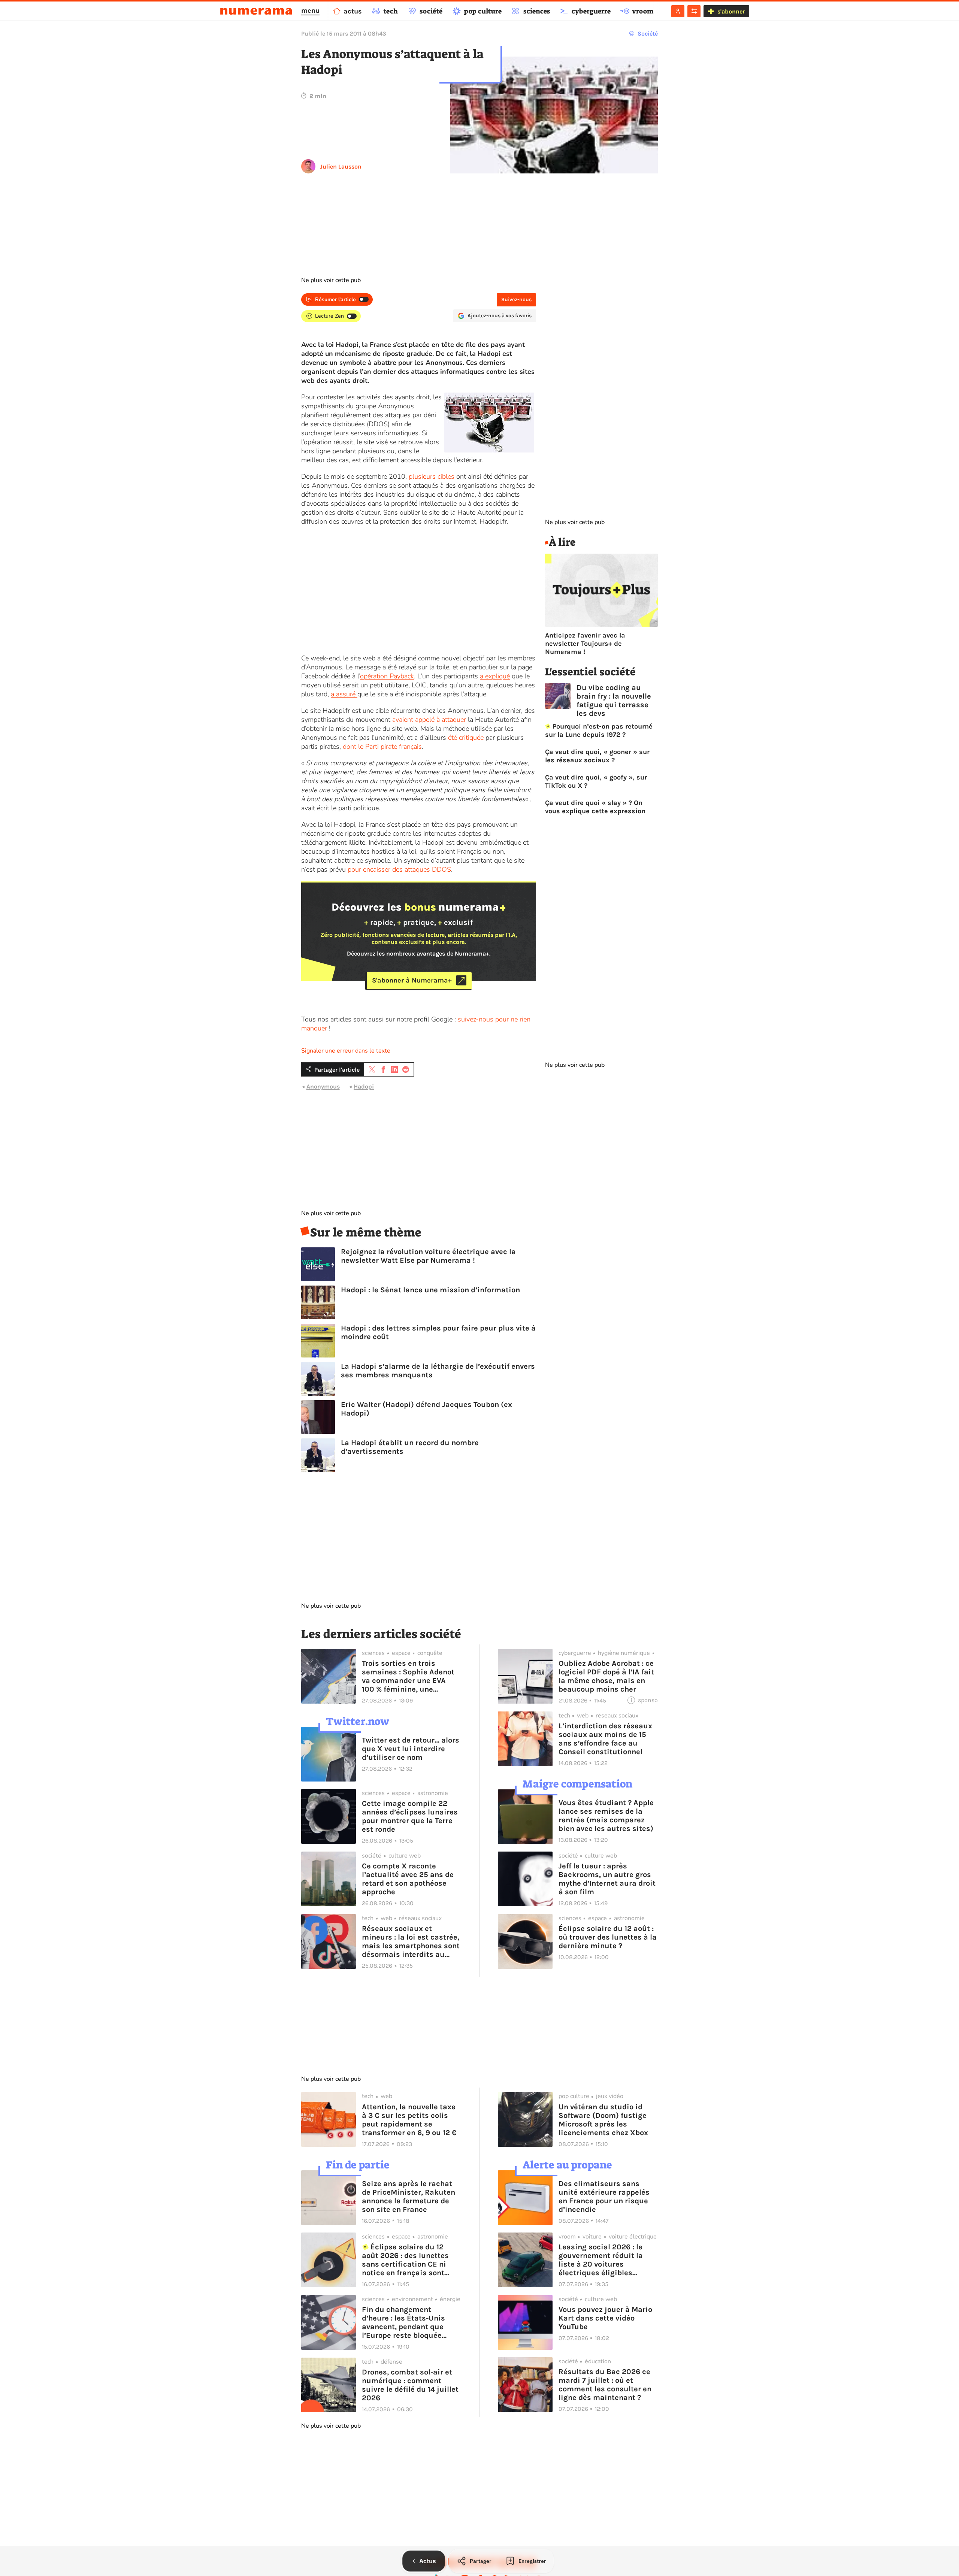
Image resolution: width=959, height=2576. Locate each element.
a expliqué (495, 676)
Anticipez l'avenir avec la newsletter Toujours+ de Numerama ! (585, 644)
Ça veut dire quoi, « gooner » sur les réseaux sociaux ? (597, 756)
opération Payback (387, 676)
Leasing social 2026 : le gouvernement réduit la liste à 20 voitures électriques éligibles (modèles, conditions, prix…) (601, 2260)
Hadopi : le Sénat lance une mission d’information (430, 1290)
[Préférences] (694, 11)
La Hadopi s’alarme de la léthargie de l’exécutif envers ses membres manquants (438, 1371)
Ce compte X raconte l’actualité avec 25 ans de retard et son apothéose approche (408, 1879)
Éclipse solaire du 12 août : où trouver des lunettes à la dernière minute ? (608, 1937)
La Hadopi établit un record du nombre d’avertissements (410, 1447)
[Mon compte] (678, 11)
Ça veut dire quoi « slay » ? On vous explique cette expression (595, 807)
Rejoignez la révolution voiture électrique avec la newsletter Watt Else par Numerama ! (428, 1256)
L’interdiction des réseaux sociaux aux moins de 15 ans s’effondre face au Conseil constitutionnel (605, 1739)
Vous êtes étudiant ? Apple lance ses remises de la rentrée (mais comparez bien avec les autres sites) (606, 1816)
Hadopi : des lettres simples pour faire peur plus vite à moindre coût (438, 1332)
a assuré (344, 694)
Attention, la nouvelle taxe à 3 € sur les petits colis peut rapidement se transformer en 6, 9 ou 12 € (409, 2120)
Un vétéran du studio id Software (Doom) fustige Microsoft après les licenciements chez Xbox (603, 2120)
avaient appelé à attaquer (429, 720)
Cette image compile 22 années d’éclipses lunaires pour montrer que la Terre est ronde (410, 1816)
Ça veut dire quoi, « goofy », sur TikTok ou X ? (596, 781)
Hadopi (364, 1086)
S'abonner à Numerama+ (412, 980)
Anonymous (323, 1086)
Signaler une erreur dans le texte (346, 1051)
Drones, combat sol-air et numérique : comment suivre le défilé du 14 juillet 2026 (410, 2385)
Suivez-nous (516, 299)
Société (648, 34)
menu (310, 10)
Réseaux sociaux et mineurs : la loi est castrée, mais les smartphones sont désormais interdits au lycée (411, 1941)
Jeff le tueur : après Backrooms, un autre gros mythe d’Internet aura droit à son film (607, 1879)
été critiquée (466, 738)
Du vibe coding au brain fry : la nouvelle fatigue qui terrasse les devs (614, 700)
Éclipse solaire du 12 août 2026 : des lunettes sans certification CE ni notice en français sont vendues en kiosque (405, 2260)
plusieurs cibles (432, 476)
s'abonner (731, 11)
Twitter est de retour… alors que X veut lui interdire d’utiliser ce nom (411, 1749)
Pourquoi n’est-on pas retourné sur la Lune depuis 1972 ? (599, 730)
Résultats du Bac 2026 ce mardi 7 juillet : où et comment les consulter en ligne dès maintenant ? (605, 2385)
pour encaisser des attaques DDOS (399, 869)
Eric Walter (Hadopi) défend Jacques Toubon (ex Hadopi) (426, 1409)
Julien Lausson (341, 167)
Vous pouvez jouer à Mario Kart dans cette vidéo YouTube (605, 2318)
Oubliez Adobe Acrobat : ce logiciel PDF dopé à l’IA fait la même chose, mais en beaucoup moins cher (606, 1676)
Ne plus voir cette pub (331, 280)
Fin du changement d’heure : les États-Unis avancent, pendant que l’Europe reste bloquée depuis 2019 (403, 2322)
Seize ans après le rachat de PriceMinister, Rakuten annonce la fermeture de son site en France (409, 2197)
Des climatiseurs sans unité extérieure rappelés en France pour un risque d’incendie (604, 2197)
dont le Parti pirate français (382, 747)
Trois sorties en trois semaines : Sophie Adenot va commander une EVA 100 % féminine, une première (408, 1676)
